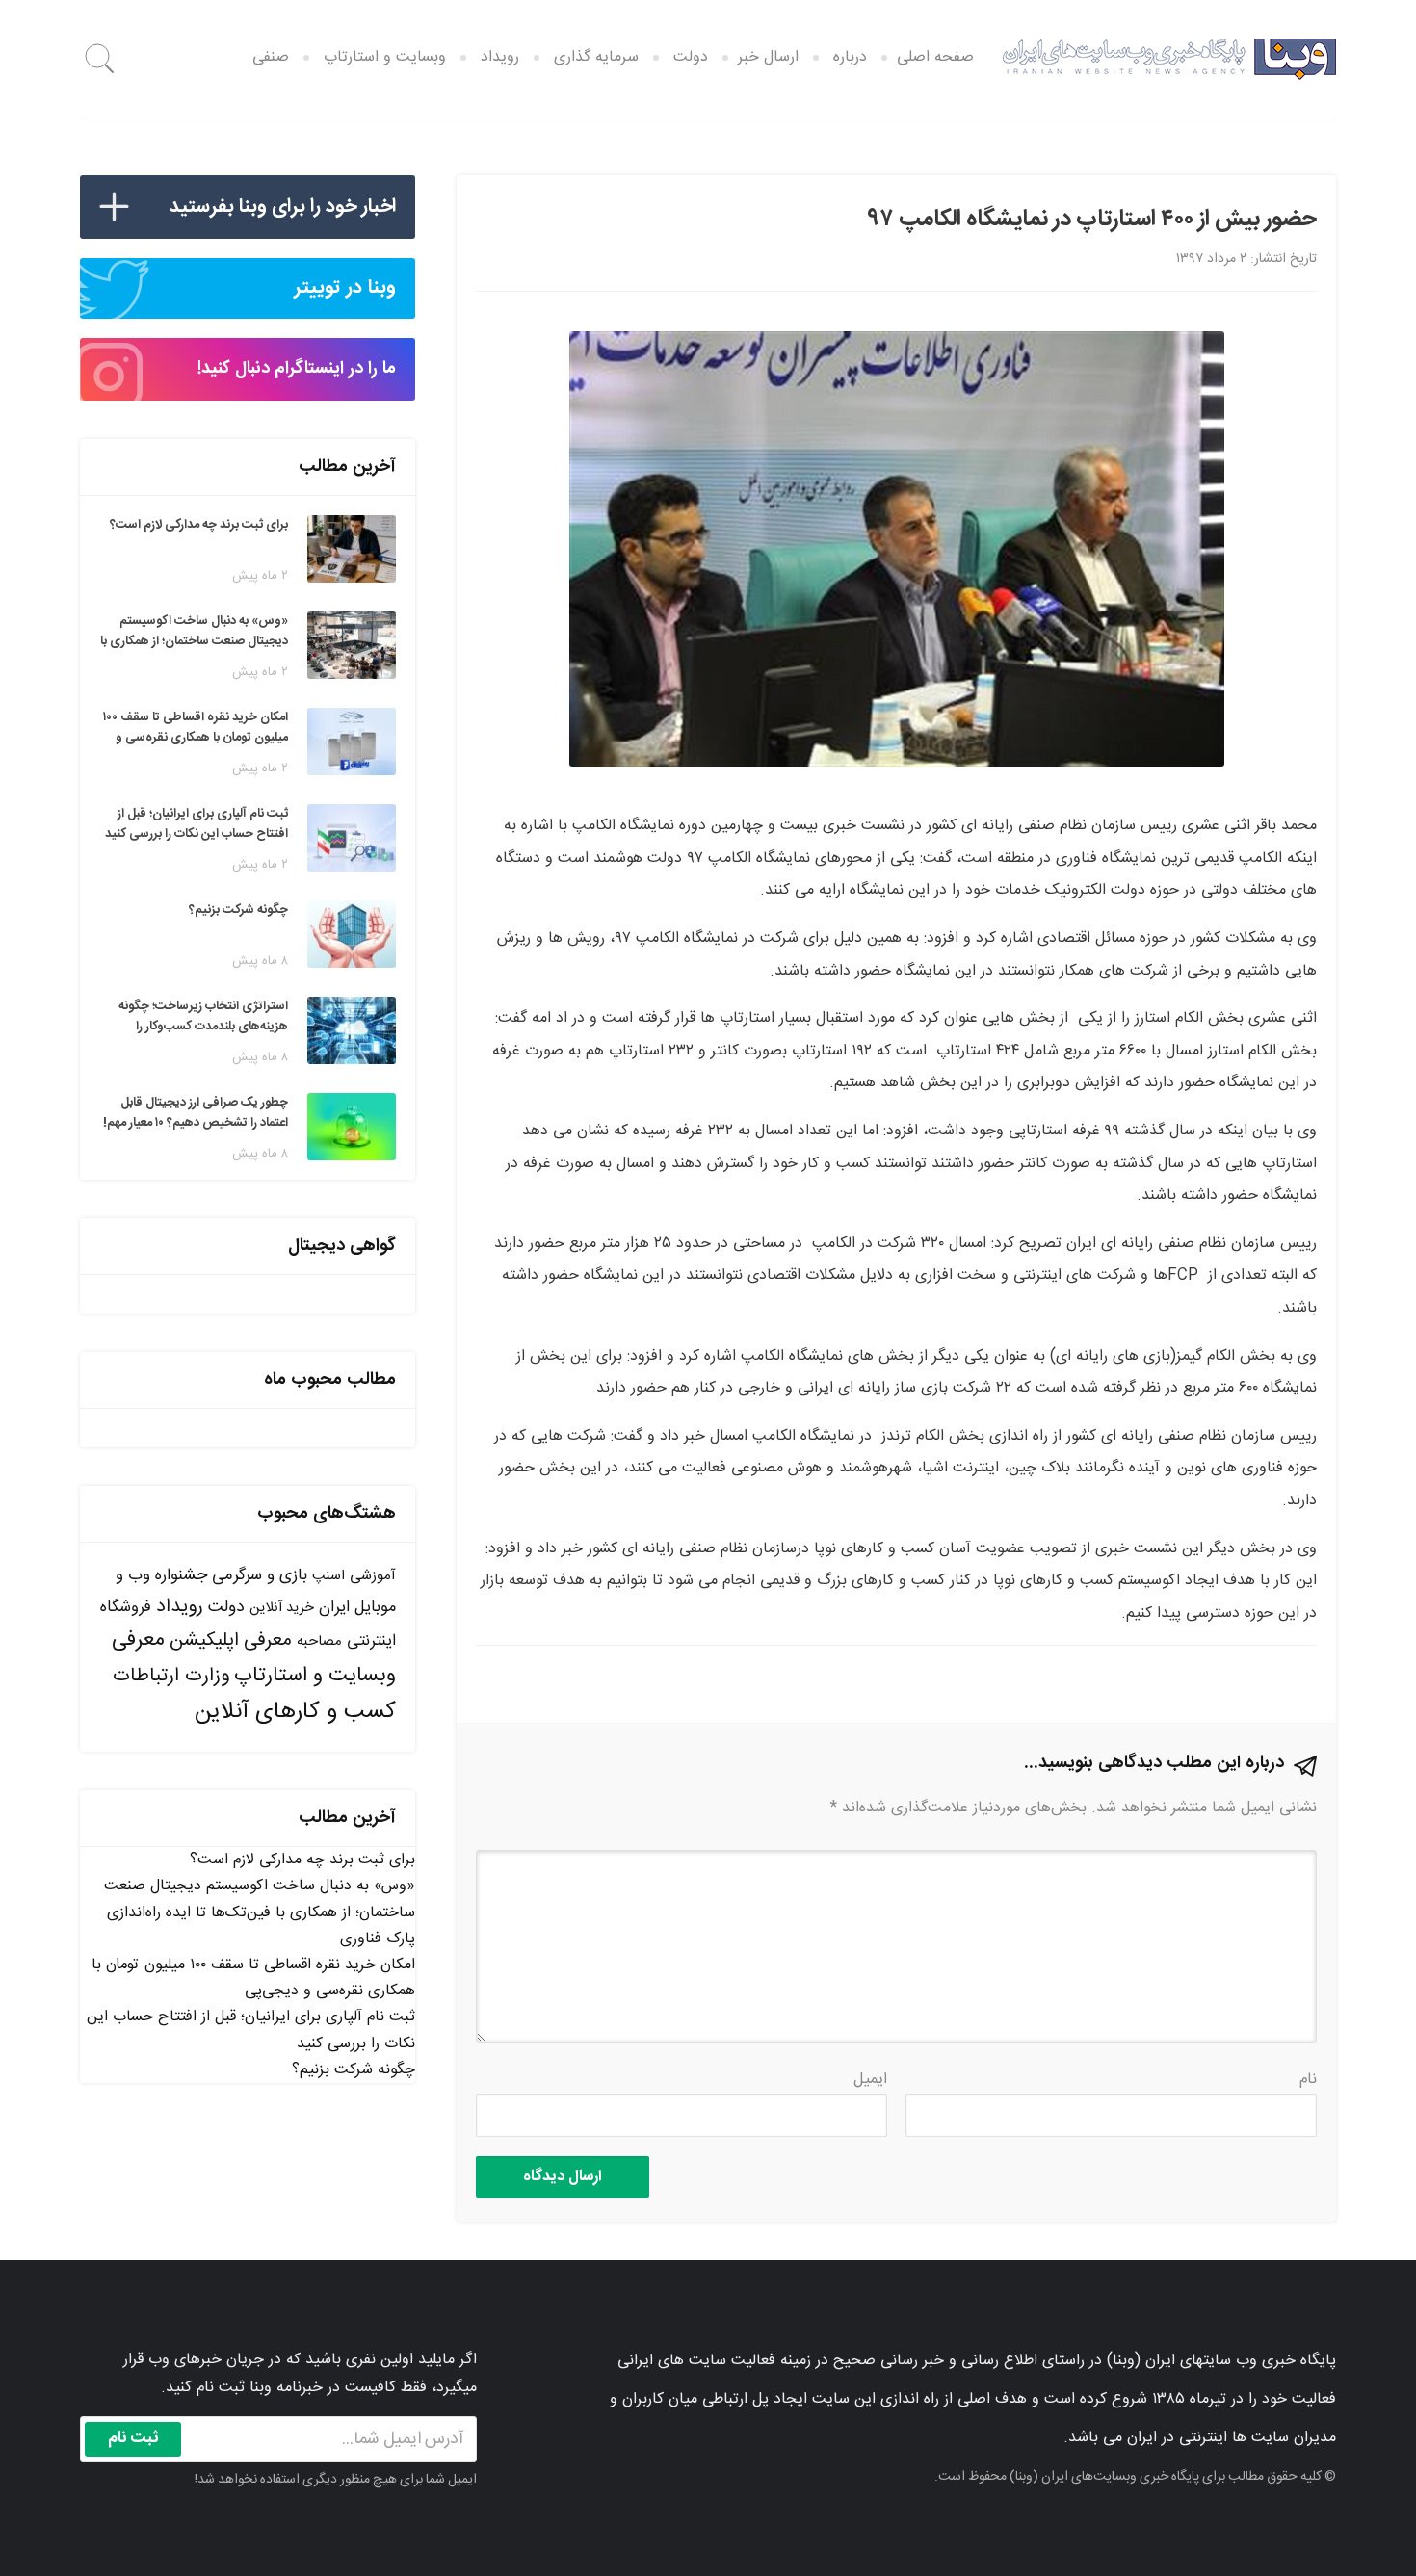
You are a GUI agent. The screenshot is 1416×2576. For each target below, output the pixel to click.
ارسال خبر (768, 57)
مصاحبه (319, 1641)
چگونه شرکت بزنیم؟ (354, 2070)
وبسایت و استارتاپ (385, 57)
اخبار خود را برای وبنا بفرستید (283, 207)
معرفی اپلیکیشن (231, 1641)
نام (1308, 2080)
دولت (691, 57)
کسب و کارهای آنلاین (295, 1712)
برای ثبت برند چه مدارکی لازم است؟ (302, 1860)
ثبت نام (133, 2438)
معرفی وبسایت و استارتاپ (254, 1658)
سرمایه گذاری (596, 57)
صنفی (271, 57)
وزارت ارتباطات (171, 1676)
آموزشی (373, 1576)
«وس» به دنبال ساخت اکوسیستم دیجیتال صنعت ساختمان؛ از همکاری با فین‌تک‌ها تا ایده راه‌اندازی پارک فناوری (260, 1912)
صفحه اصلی (935, 57)
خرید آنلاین (282, 1608)
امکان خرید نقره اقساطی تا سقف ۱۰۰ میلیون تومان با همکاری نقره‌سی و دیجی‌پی (253, 1978)
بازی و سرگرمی (260, 1575)
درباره (850, 57)
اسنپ (328, 1576)
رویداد (500, 57)
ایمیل (870, 2080)
